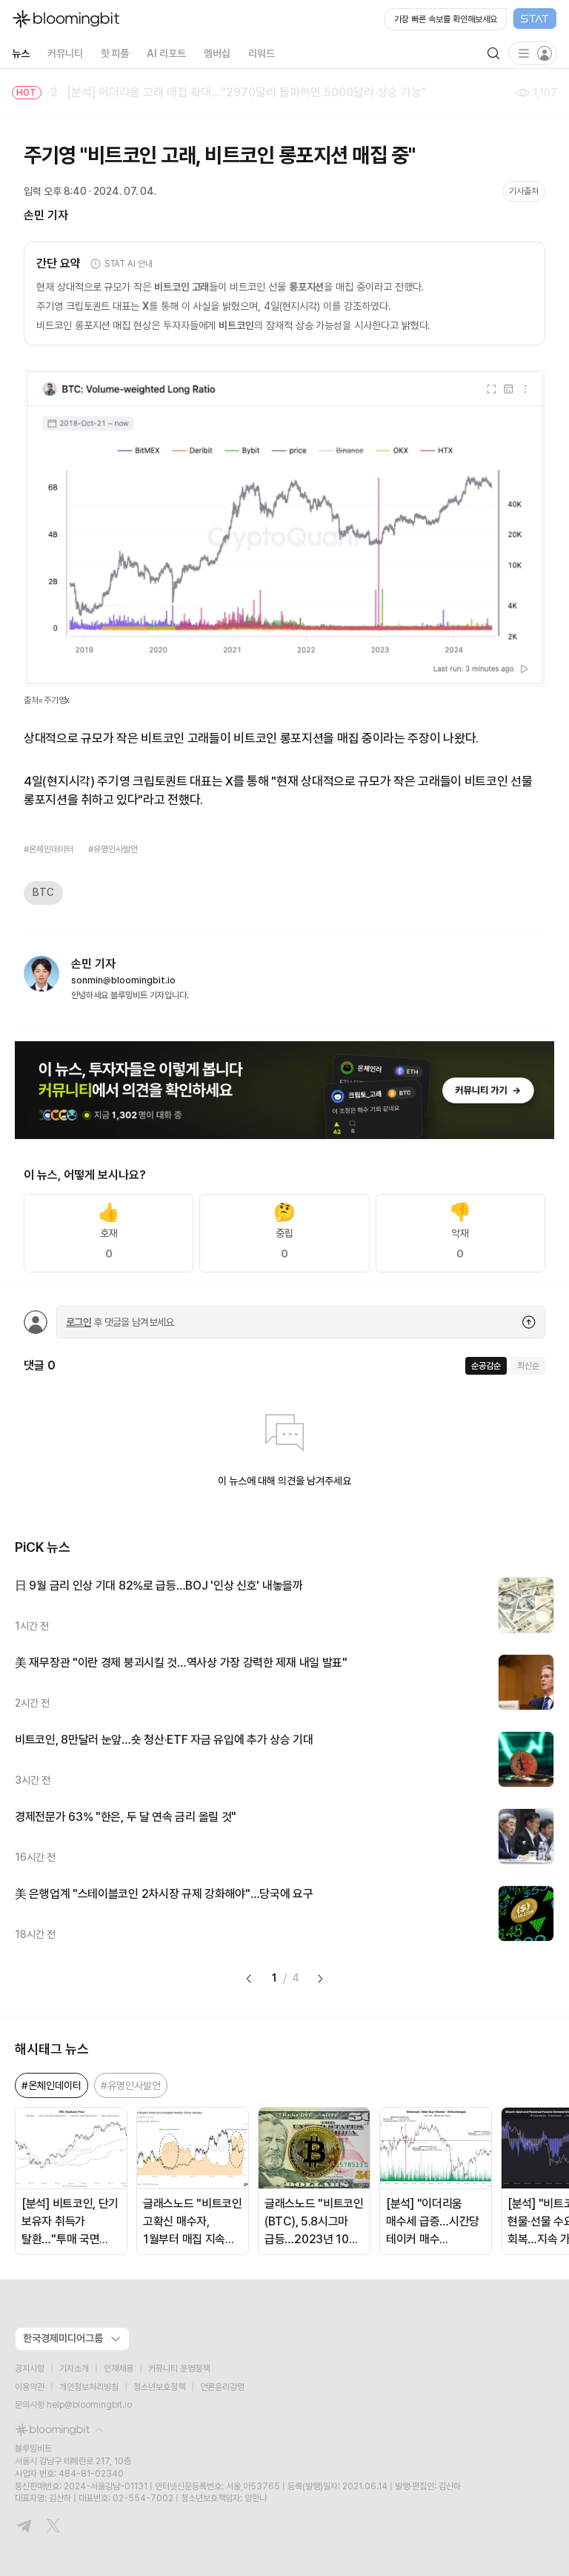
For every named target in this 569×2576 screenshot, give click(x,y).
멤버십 (217, 53)
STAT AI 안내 (129, 264)
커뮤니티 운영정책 (179, 2368)
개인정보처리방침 (89, 2387)
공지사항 (30, 2368)
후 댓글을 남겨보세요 (120, 1322)
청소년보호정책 (159, 2387)
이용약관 (30, 2387)
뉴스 (21, 53)
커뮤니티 (65, 53)
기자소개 (74, 2368)
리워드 (262, 53)
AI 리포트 (166, 53)
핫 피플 (115, 53)
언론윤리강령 (222, 2387)
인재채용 (119, 2368)
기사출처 (524, 191)
